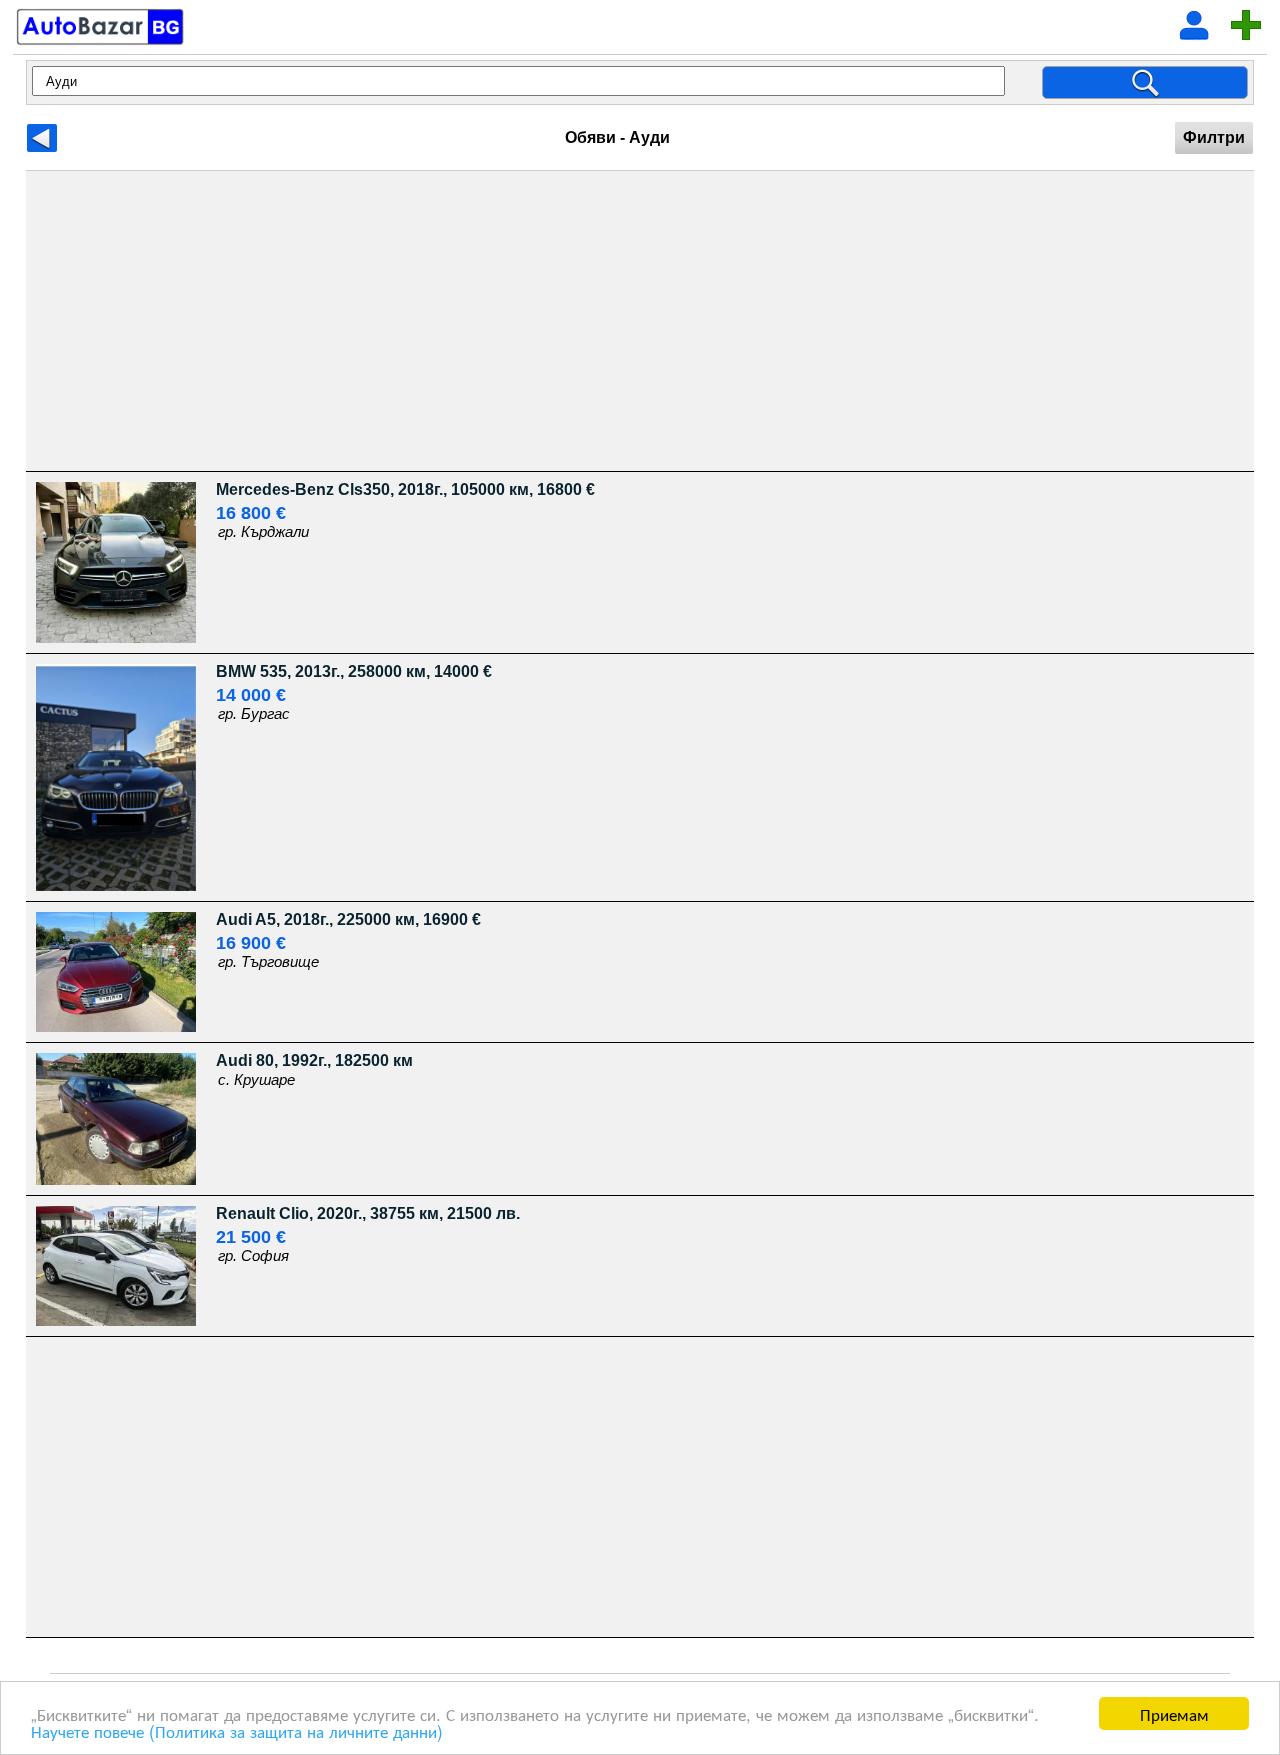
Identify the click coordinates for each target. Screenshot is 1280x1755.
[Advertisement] (626, 321)
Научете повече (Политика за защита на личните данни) (237, 1730)
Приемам (1174, 1713)
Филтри (1214, 137)
